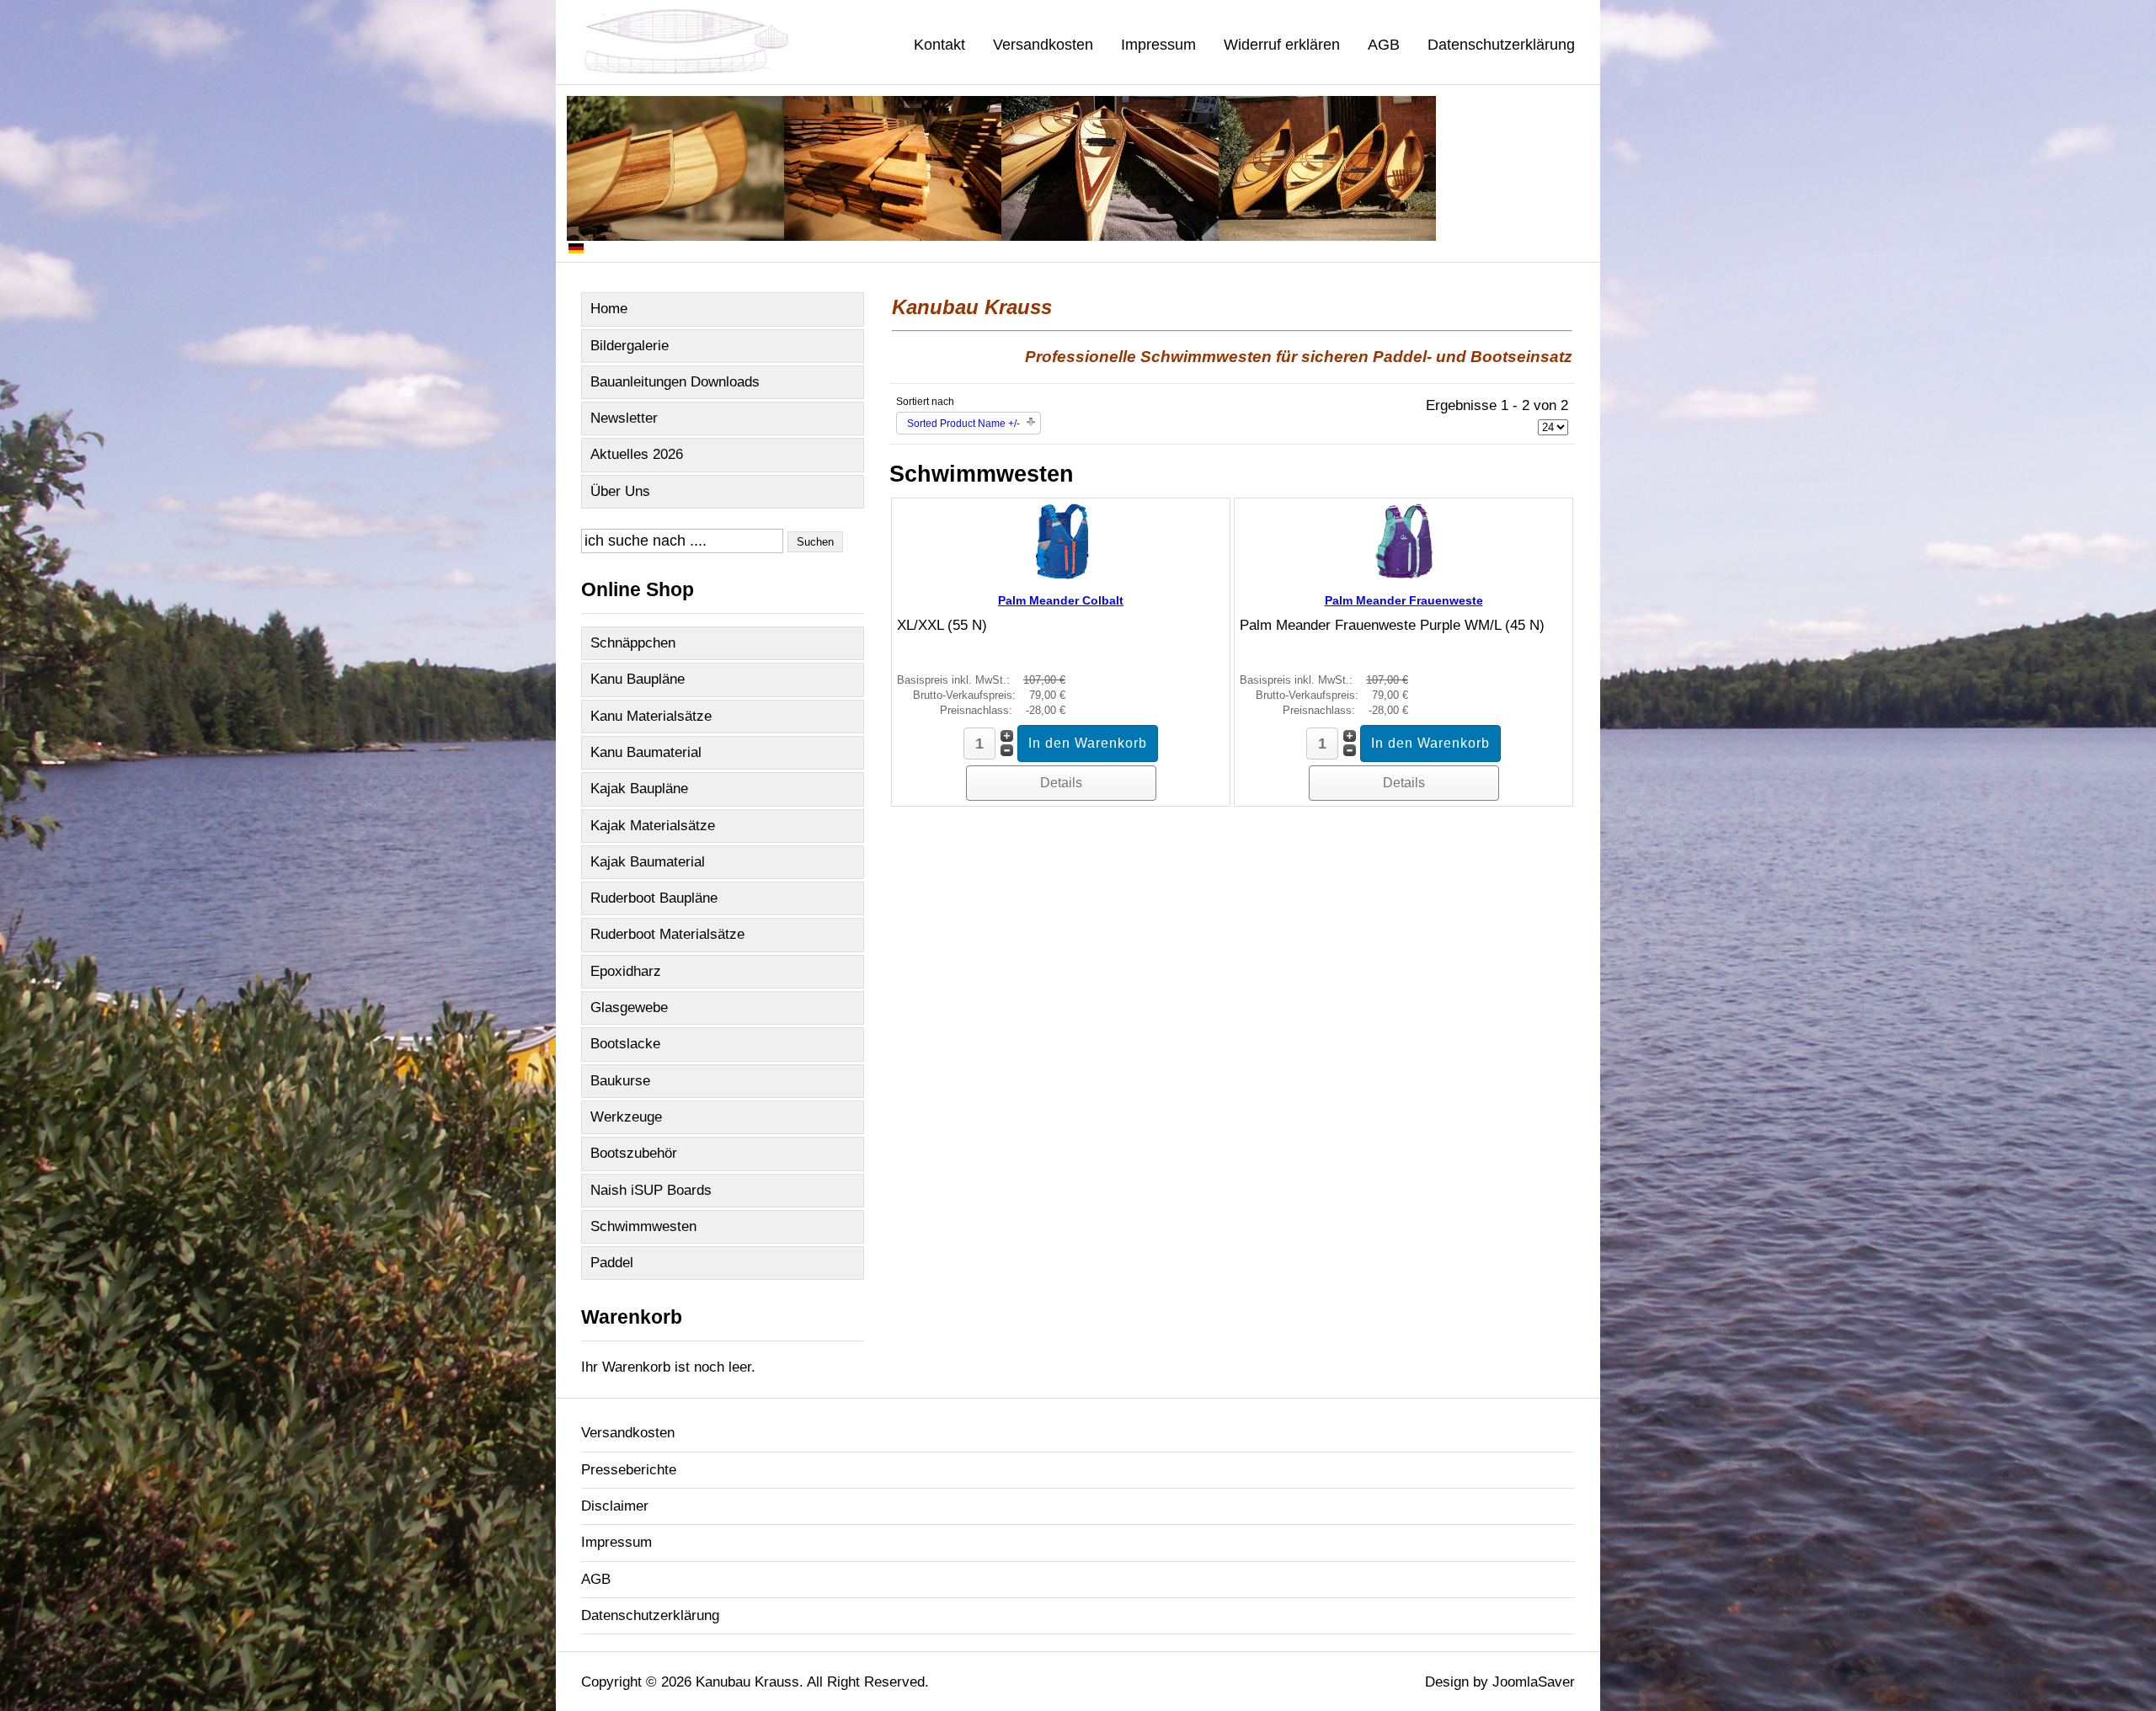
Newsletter (624, 418)
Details (1061, 783)
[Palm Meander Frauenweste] (1404, 575)
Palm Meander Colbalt (1061, 600)
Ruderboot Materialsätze (667, 934)
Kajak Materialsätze (653, 826)
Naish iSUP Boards (651, 1190)
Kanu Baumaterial (646, 752)
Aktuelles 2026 (637, 454)
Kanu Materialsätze (651, 716)
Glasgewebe (629, 1007)
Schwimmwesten (643, 1226)
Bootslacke (625, 1044)
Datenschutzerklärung (1501, 45)
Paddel (612, 1263)
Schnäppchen (633, 643)
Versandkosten (1043, 45)
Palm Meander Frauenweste (1404, 600)
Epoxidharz (626, 971)
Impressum (1158, 45)
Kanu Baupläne (638, 679)
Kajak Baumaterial (648, 862)
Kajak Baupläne (639, 789)
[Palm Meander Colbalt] (1061, 575)
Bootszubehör (634, 1153)
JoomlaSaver (1534, 1682)
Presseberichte (629, 1470)
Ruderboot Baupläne (654, 898)
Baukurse (620, 1081)
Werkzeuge (626, 1117)
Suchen (815, 542)
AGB (1384, 45)
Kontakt (939, 45)
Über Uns (620, 491)
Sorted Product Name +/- (963, 424)
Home (609, 309)
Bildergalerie (630, 346)
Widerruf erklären (1282, 45)
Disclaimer (615, 1506)
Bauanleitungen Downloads (675, 382)
